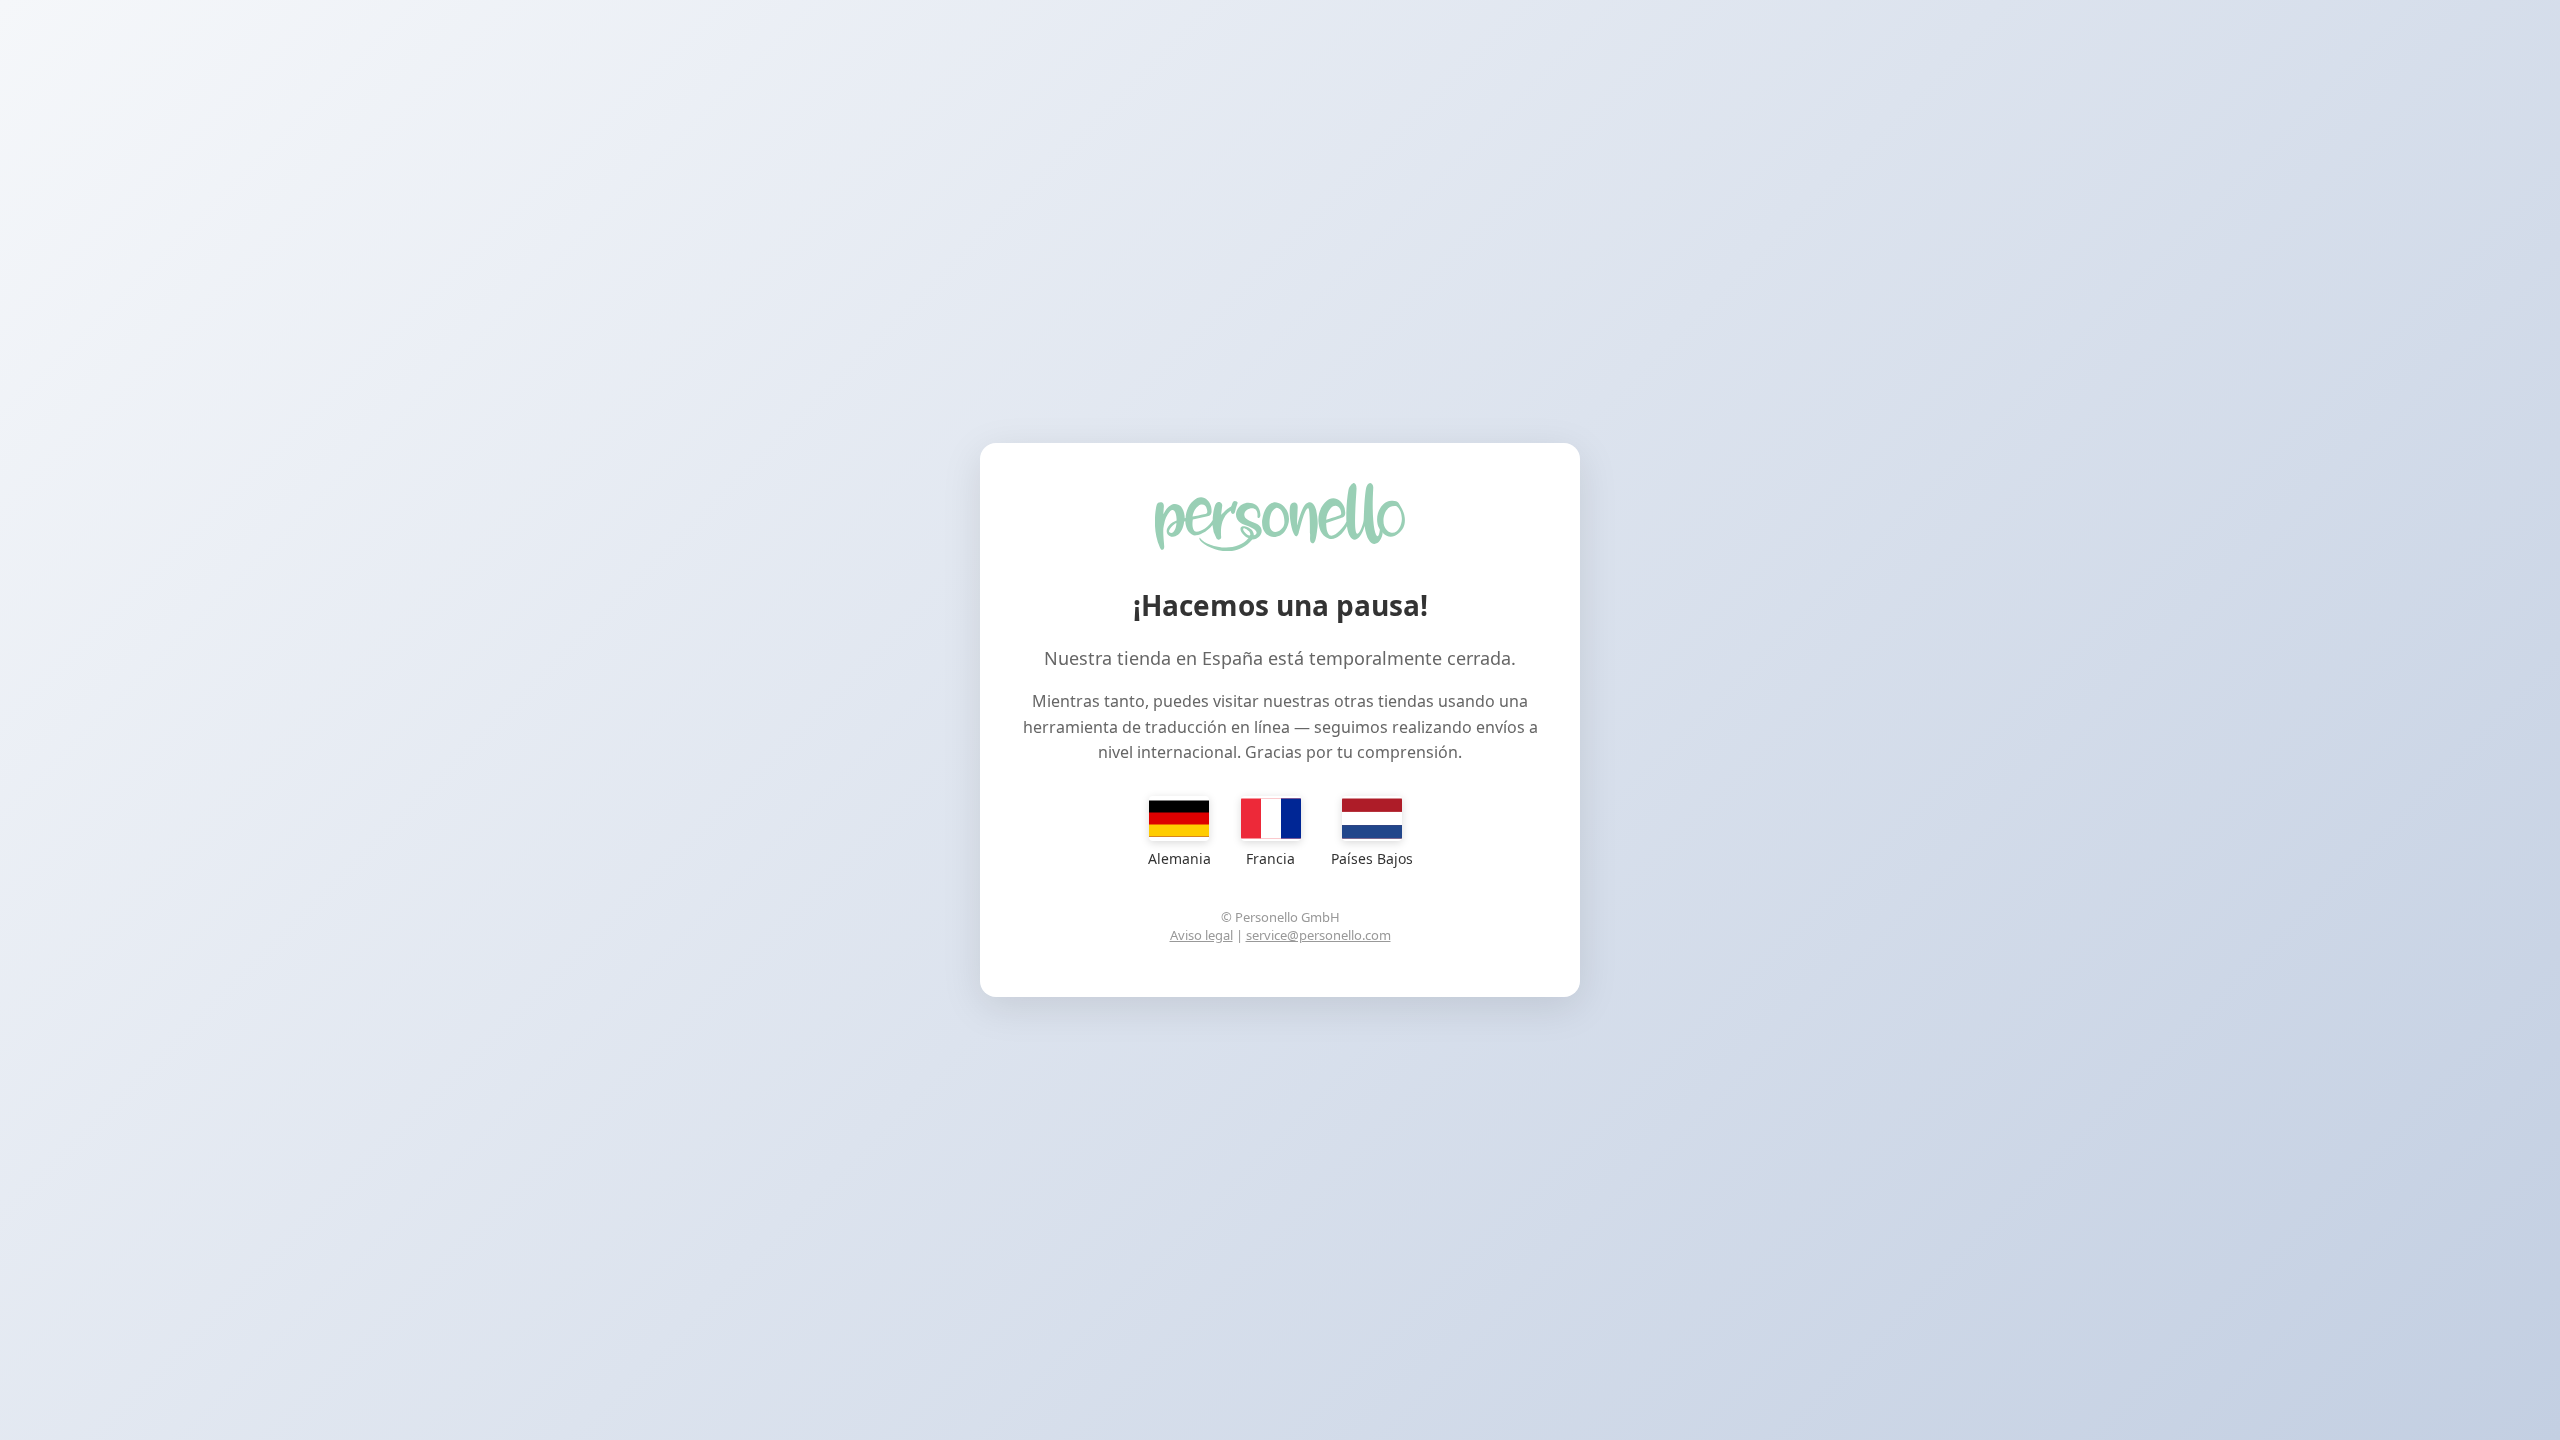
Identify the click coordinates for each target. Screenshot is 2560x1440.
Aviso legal (1201, 935)
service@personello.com (1318, 935)
